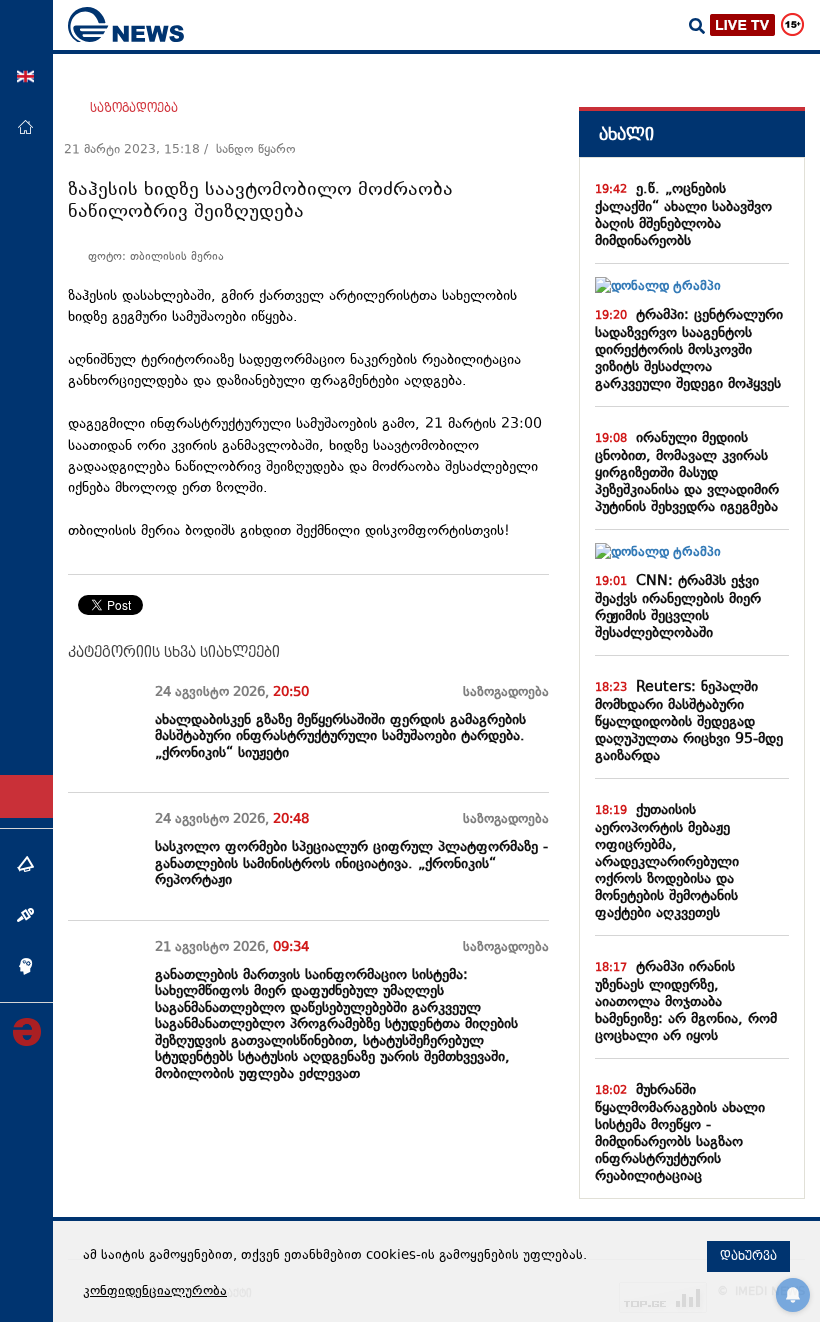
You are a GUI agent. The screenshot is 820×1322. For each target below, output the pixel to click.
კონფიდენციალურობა (155, 1292)
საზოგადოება (134, 108)
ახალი (626, 134)
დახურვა (748, 1256)
